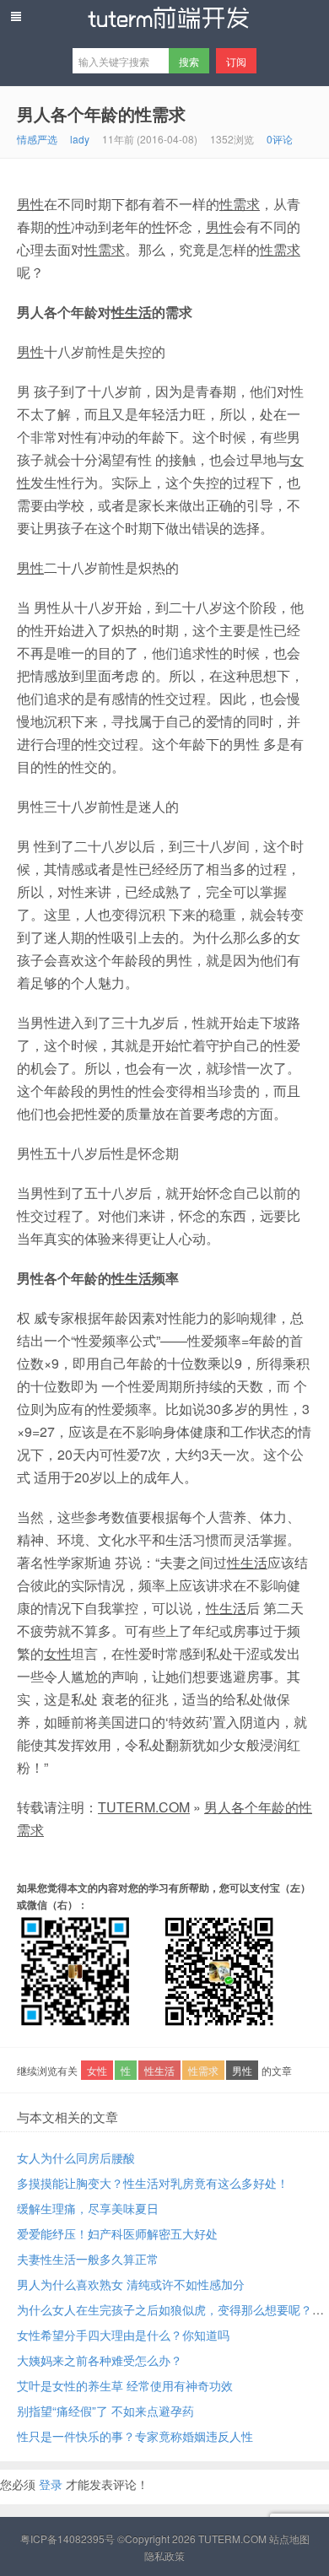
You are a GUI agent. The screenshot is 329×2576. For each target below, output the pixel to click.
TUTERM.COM (144, 1807)
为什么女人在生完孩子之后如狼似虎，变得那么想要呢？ (164, 2309)
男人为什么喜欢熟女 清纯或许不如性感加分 (131, 2284)
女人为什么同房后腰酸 (76, 2157)
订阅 (236, 61)
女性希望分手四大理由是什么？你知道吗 (123, 2335)
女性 (57, 1653)
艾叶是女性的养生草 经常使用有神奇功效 (125, 2385)
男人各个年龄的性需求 (101, 113)
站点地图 (289, 2538)
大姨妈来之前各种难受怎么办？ (100, 2360)
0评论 (280, 139)
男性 (30, 204)
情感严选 (37, 139)
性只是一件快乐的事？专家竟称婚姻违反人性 (135, 2436)
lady (80, 139)
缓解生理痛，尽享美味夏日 (88, 2208)
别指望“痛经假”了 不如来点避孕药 (105, 2411)
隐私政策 (164, 2555)
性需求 (240, 204)
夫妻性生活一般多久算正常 (88, 2259)
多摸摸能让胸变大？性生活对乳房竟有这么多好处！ (153, 2183)
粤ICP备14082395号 (67, 2538)
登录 (51, 2484)
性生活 (132, 312)
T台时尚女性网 (164, 18)
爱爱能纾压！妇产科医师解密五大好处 (117, 2233)
